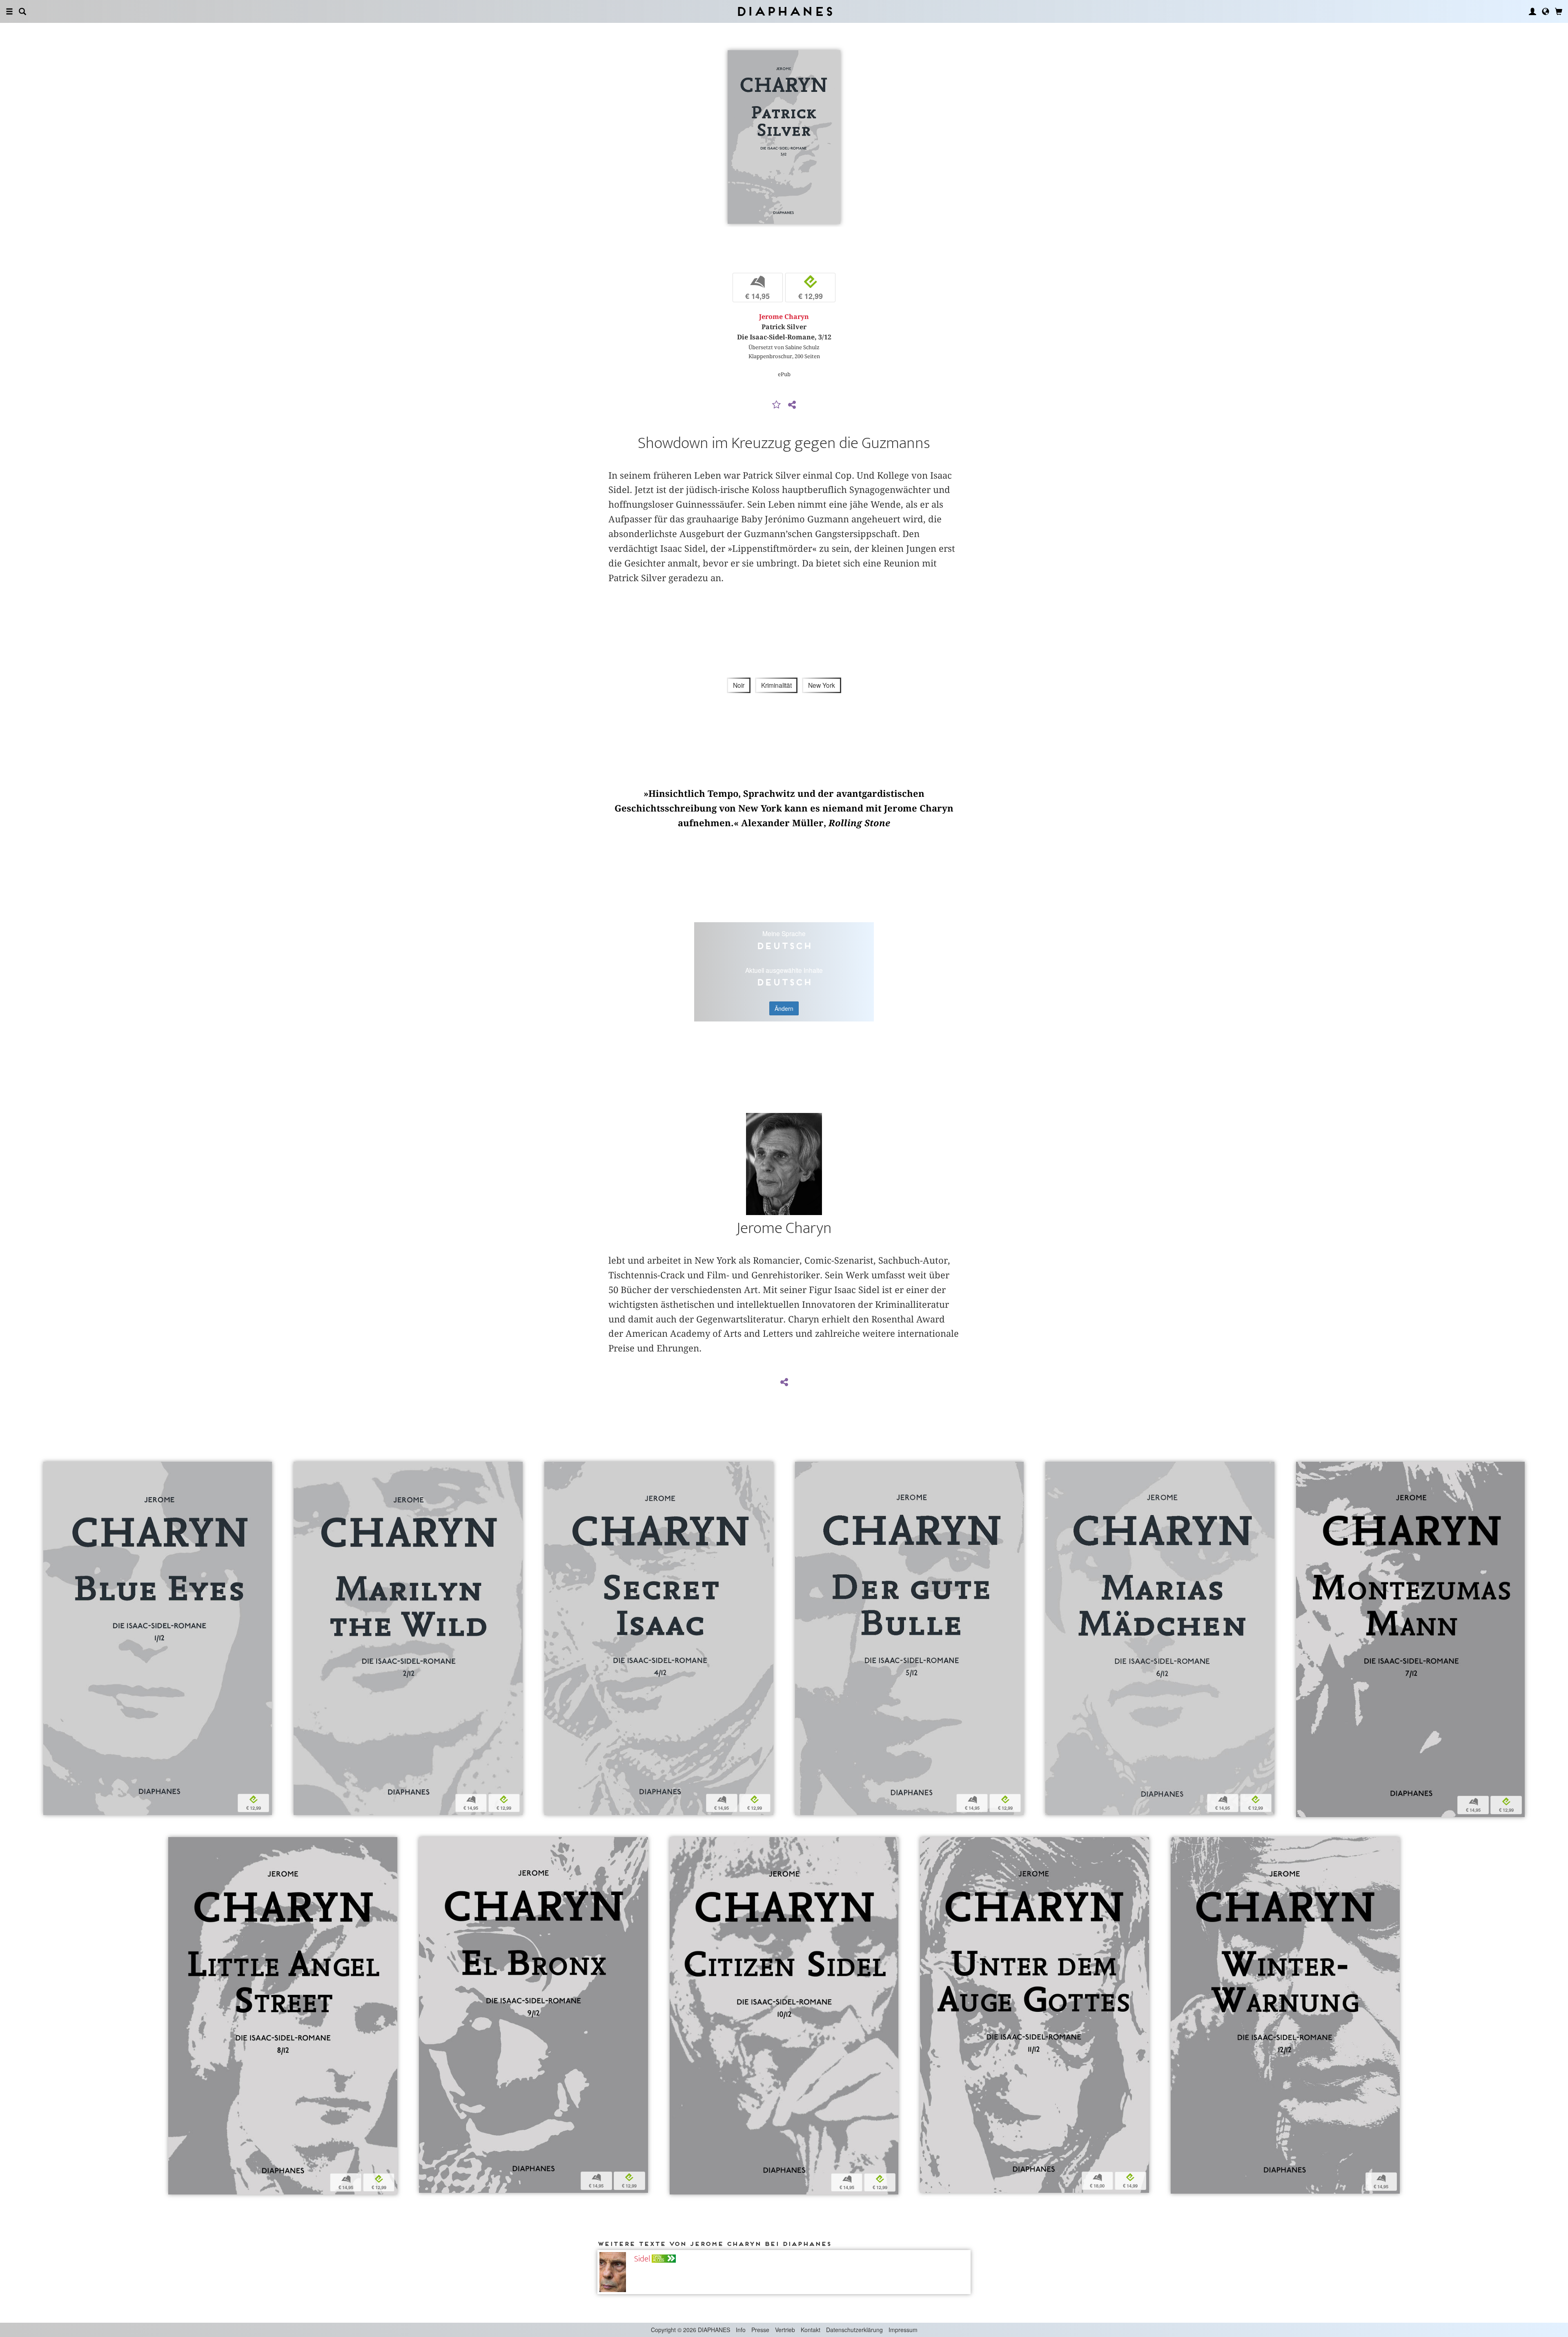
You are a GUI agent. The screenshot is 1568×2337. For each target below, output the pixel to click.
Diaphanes (784, 11)
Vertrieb (785, 2330)
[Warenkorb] (1559, 11)
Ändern (784, 1008)
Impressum (903, 2330)
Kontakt (811, 2330)
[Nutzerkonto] (1532, 11)
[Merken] (777, 405)
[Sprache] (1546, 11)
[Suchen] (22, 11)
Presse (760, 2330)
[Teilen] (792, 405)
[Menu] (9, 11)
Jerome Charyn (784, 317)
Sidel (642, 2259)
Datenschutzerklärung (854, 2330)
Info (741, 2330)
